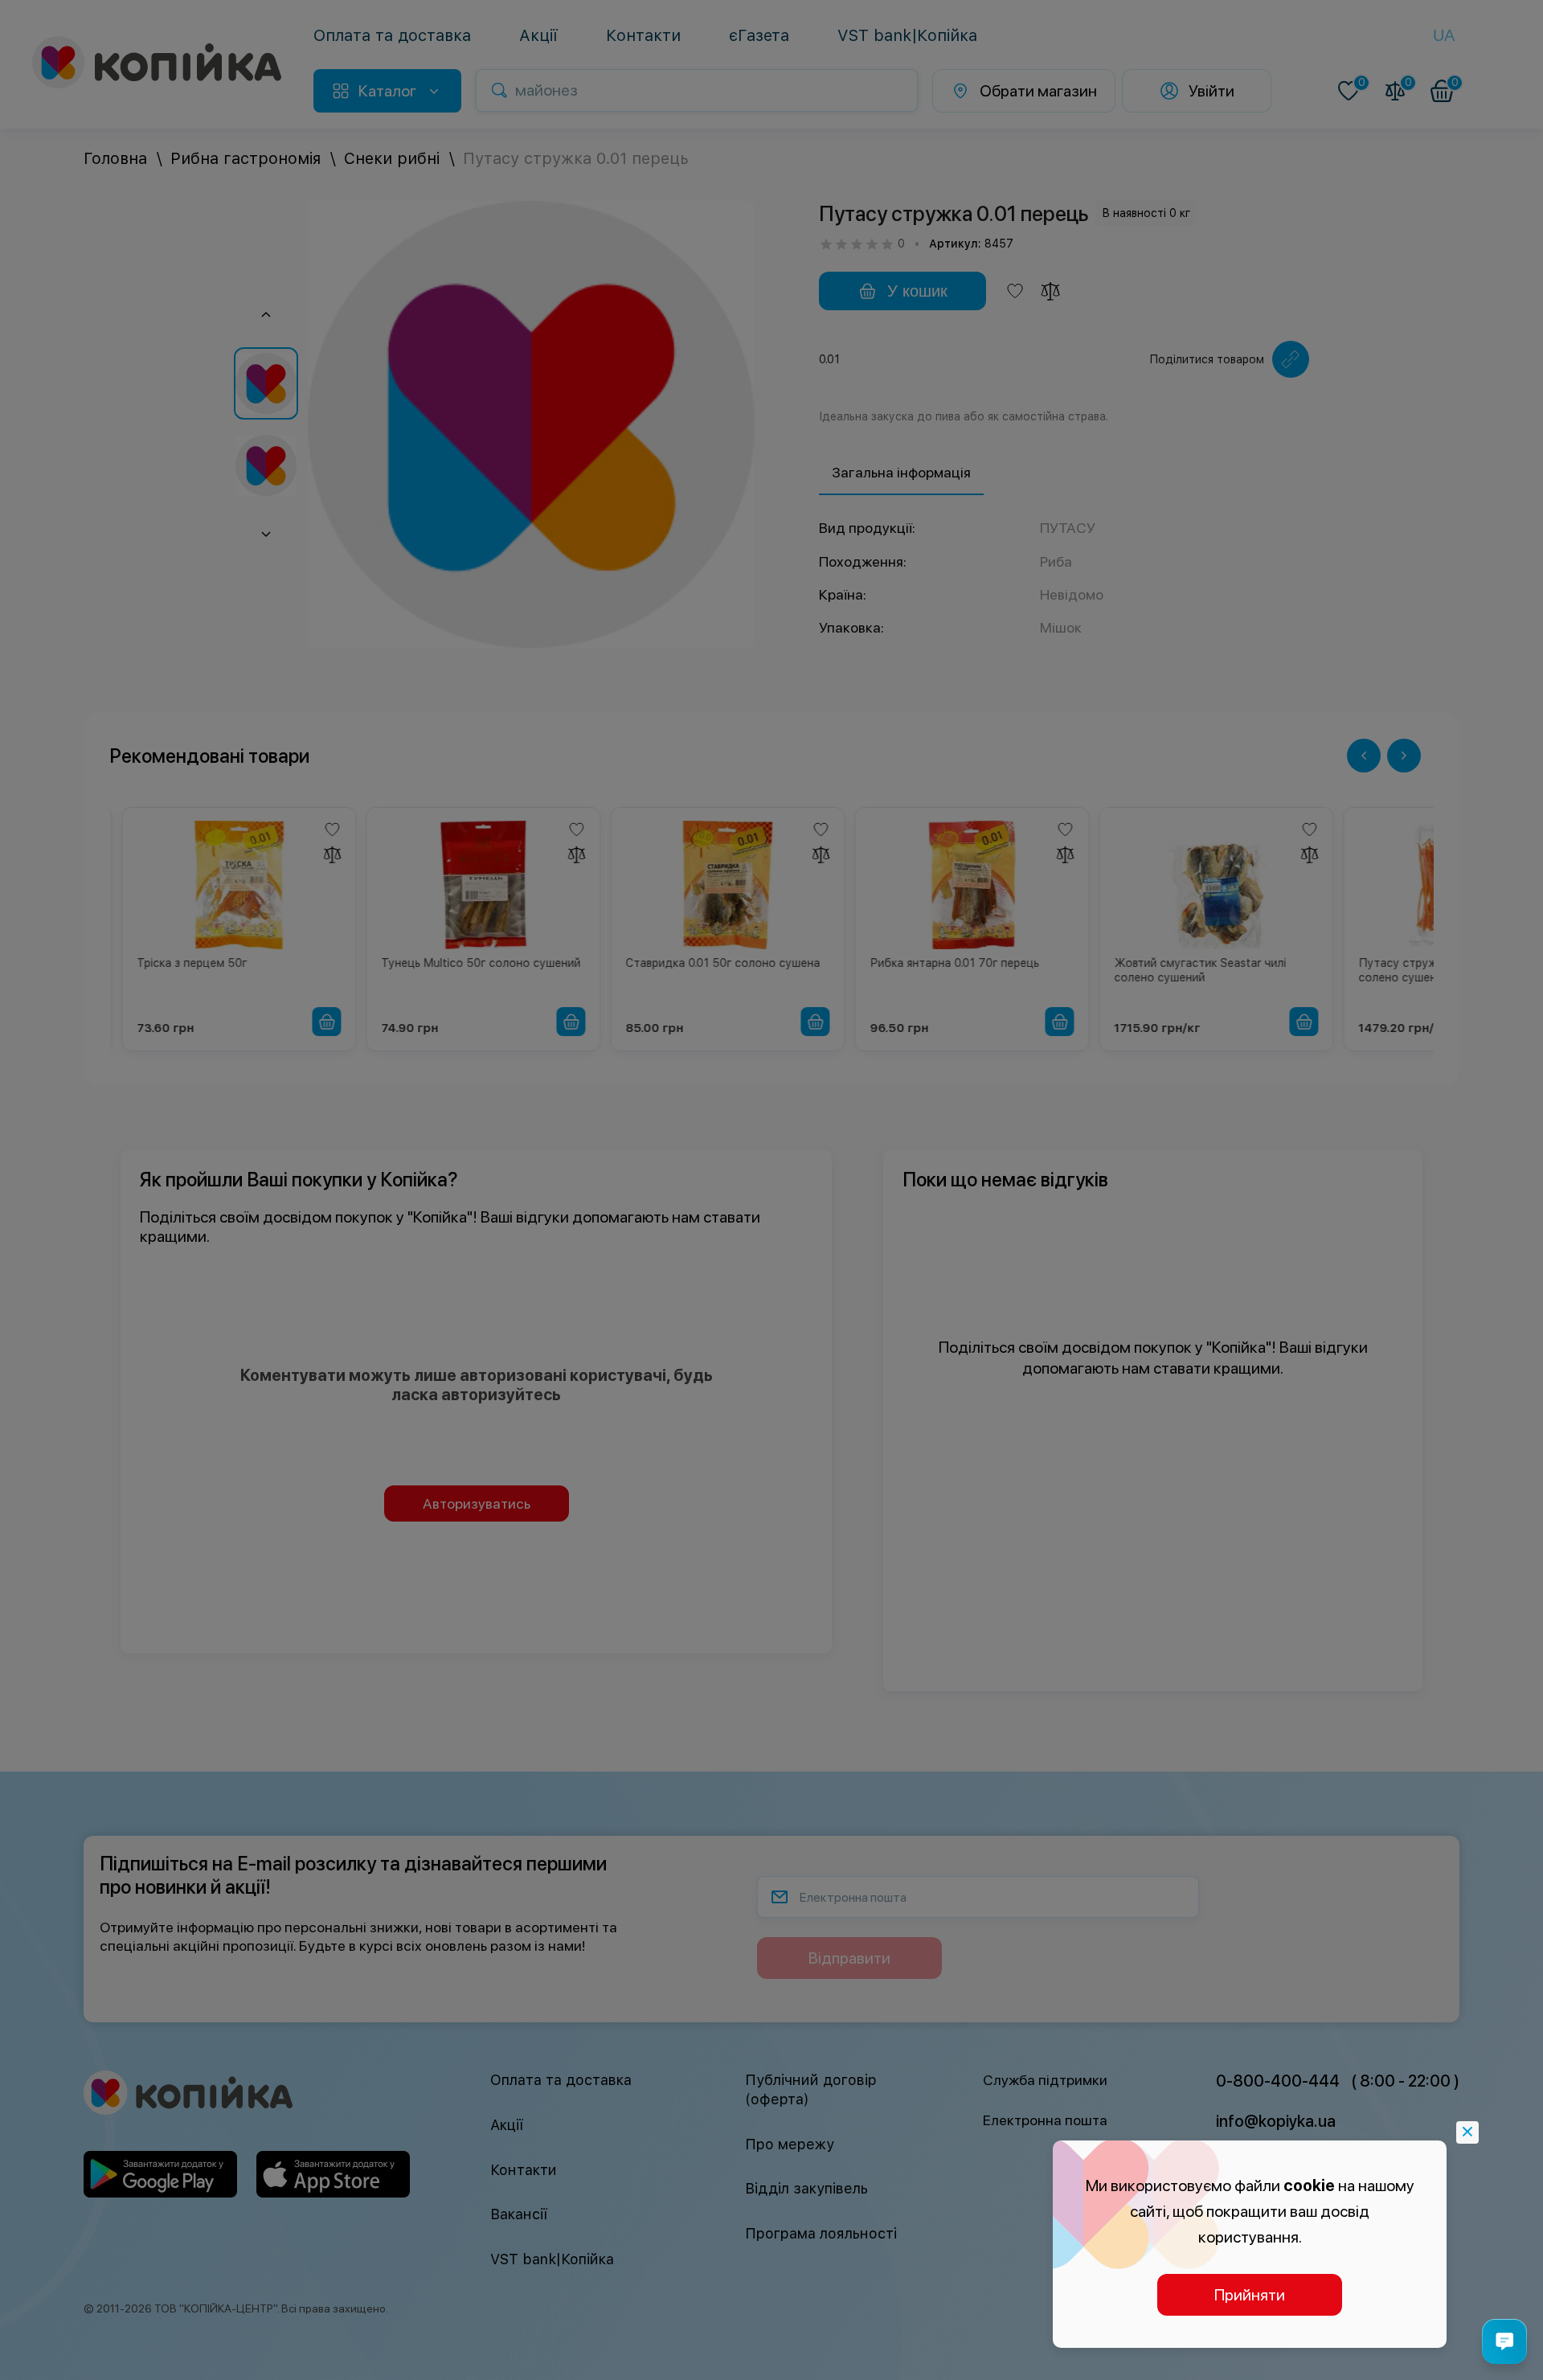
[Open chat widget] (1504, 2341)
